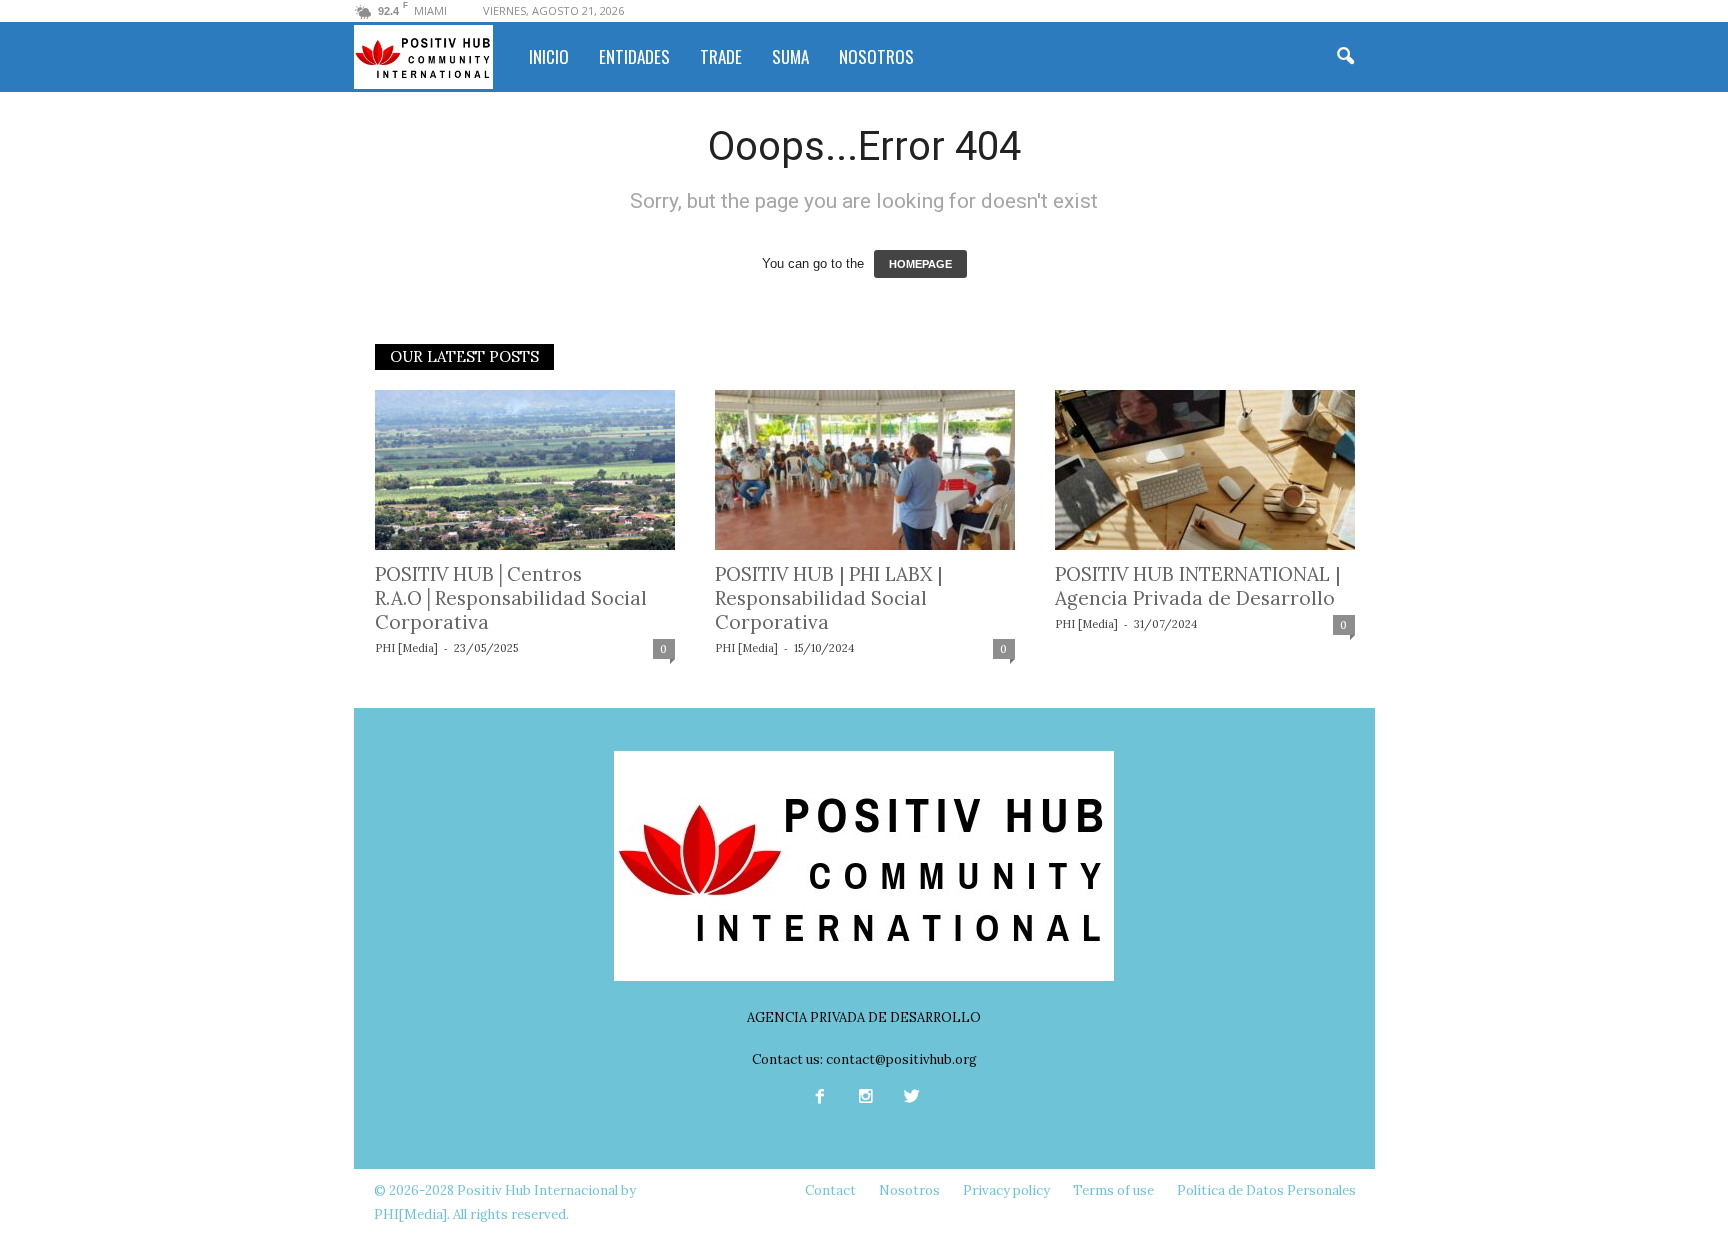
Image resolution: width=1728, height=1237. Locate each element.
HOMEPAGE (920, 264)
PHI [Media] (406, 648)
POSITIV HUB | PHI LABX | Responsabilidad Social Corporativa (828, 598)
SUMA (790, 56)
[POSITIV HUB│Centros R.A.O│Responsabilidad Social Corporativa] (525, 470)
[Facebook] (820, 1098)
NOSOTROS (876, 56)
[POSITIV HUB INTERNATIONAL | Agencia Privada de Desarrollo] (1205, 470)
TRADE (721, 56)
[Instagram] (866, 1098)
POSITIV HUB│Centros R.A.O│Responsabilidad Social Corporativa (511, 598)
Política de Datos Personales (1266, 1190)
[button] (1345, 57)
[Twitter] (910, 1098)
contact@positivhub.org (901, 1059)
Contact (830, 1190)
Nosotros (909, 1190)
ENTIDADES (634, 56)
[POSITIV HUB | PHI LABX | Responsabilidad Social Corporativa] (865, 470)
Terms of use (1113, 1190)
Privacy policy (1006, 1190)
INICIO (549, 56)
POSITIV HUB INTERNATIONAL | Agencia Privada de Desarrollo (1197, 586)
